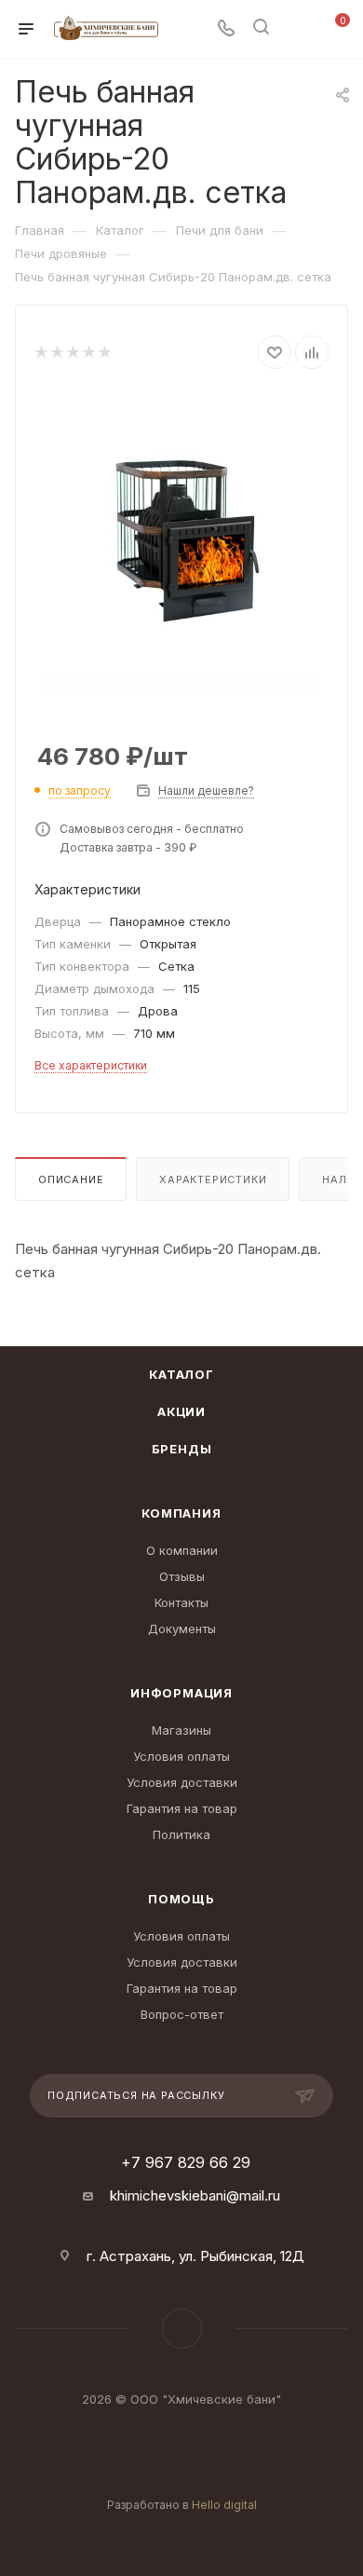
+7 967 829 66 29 (186, 2162)
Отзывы (182, 1576)
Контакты (181, 1602)
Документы (182, 1629)
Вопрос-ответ (182, 2014)
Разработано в (182, 2505)
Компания (181, 1513)
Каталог (181, 1374)
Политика (181, 1834)
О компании (182, 1550)
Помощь (181, 1899)
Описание (71, 1179)
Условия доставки (182, 1782)
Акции (181, 1411)
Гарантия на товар (182, 1808)
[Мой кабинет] (296, 29)
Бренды (182, 1449)
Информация (181, 1693)
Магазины (181, 1730)
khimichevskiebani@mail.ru (195, 2195)
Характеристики (213, 1179)
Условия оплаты (181, 1756)
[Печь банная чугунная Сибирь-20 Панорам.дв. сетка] (181, 531)
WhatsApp (182, 2329)
